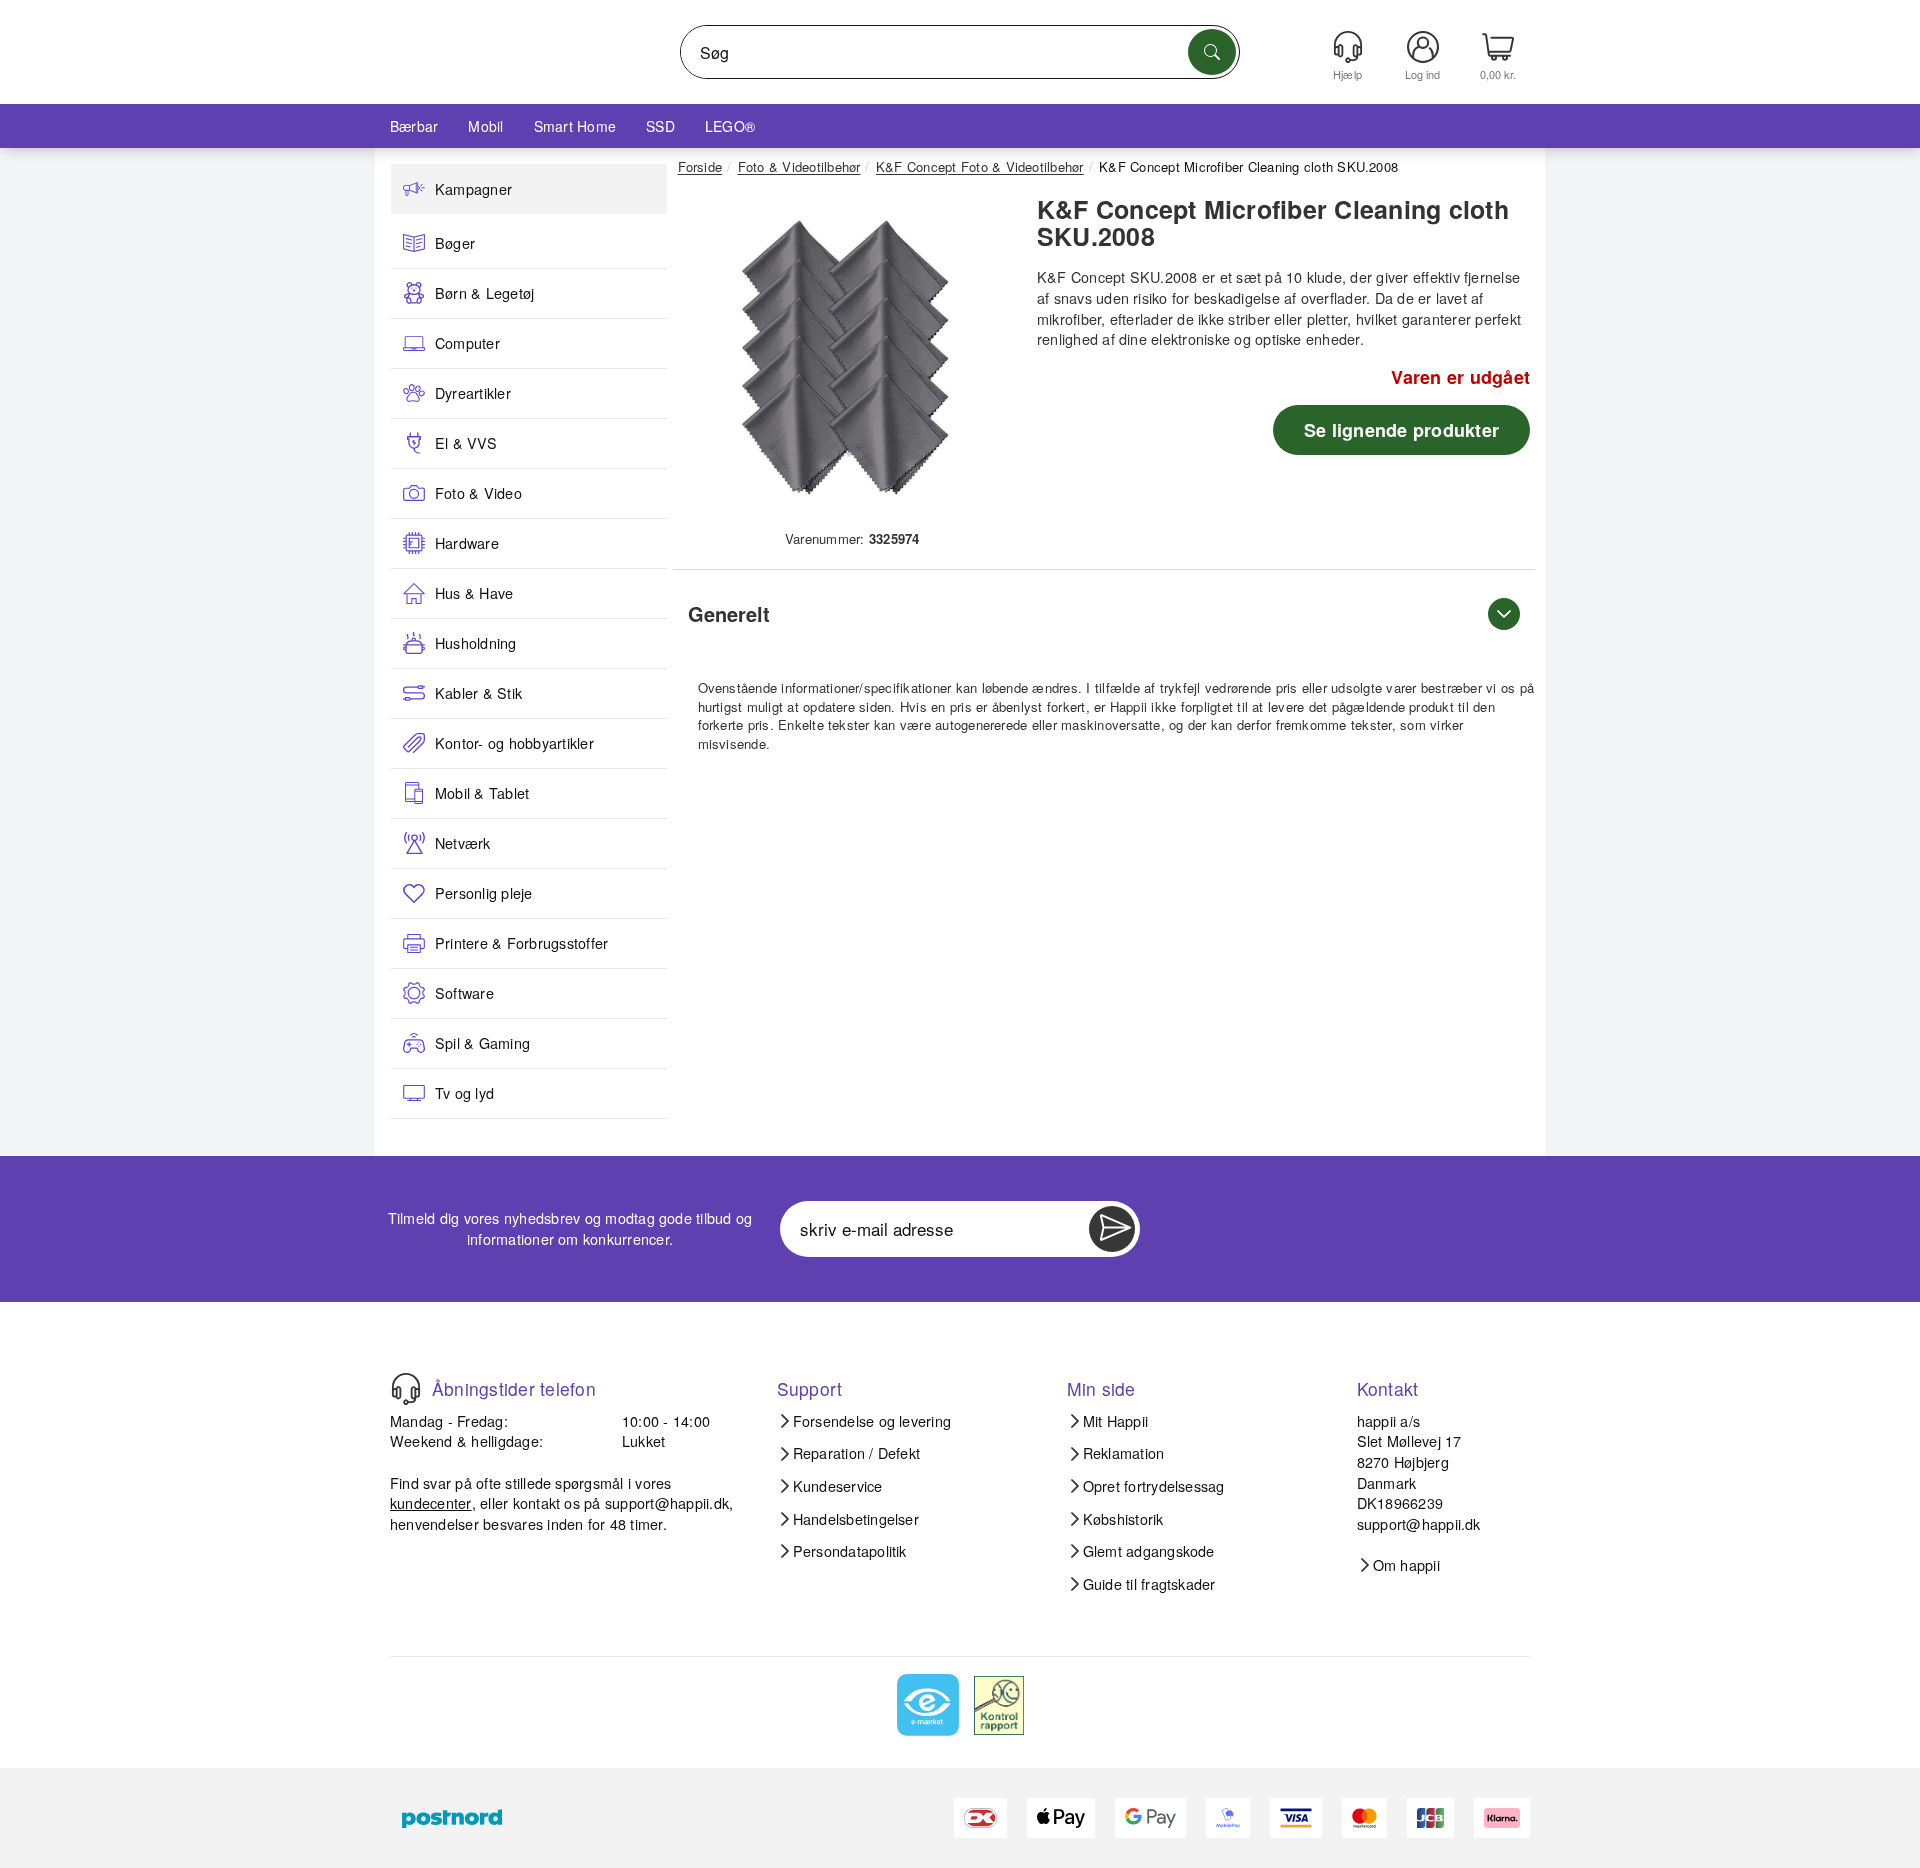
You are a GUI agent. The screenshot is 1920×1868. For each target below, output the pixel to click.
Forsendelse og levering (872, 1421)
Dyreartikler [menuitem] (473, 393)
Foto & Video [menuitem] (478, 493)
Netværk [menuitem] (463, 843)
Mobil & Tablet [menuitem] (482, 793)
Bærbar (414, 126)
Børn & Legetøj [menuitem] (484, 293)
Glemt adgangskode (1149, 1551)
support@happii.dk (667, 1502)
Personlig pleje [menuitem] (484, 893)
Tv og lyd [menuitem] (464, 1093)
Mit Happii (1115, 1421)
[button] (845, 358)
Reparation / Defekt (857, 1453)
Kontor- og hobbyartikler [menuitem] (514, 743)
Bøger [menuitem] (455, 243)
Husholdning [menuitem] (476, 643)
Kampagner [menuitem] (473, 189)
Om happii (1406, 1565)
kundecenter (431, 1502)
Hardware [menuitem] (467, 543)
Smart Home (575, 126)
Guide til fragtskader (1149, 1584)
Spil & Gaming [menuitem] (482, 1043)
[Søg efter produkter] (1212, 52)
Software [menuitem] (464, 993)
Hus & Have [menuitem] (474, 593)
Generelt (729, 613)
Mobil (485, 126)
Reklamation (1124, 1453)
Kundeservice (838, 1486)
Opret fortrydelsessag (1154, 1486)
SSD (660, 126)
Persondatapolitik (850, 1551)
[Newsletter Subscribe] (1112, 1229)
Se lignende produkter (1401, 430)
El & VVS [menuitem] (466, 443)
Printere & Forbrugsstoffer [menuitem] (521, 943)
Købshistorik (1123, 1519)
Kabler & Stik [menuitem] (478, 693)
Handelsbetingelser (856, 1519)
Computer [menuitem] (467, 343)
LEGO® (730, 126)
